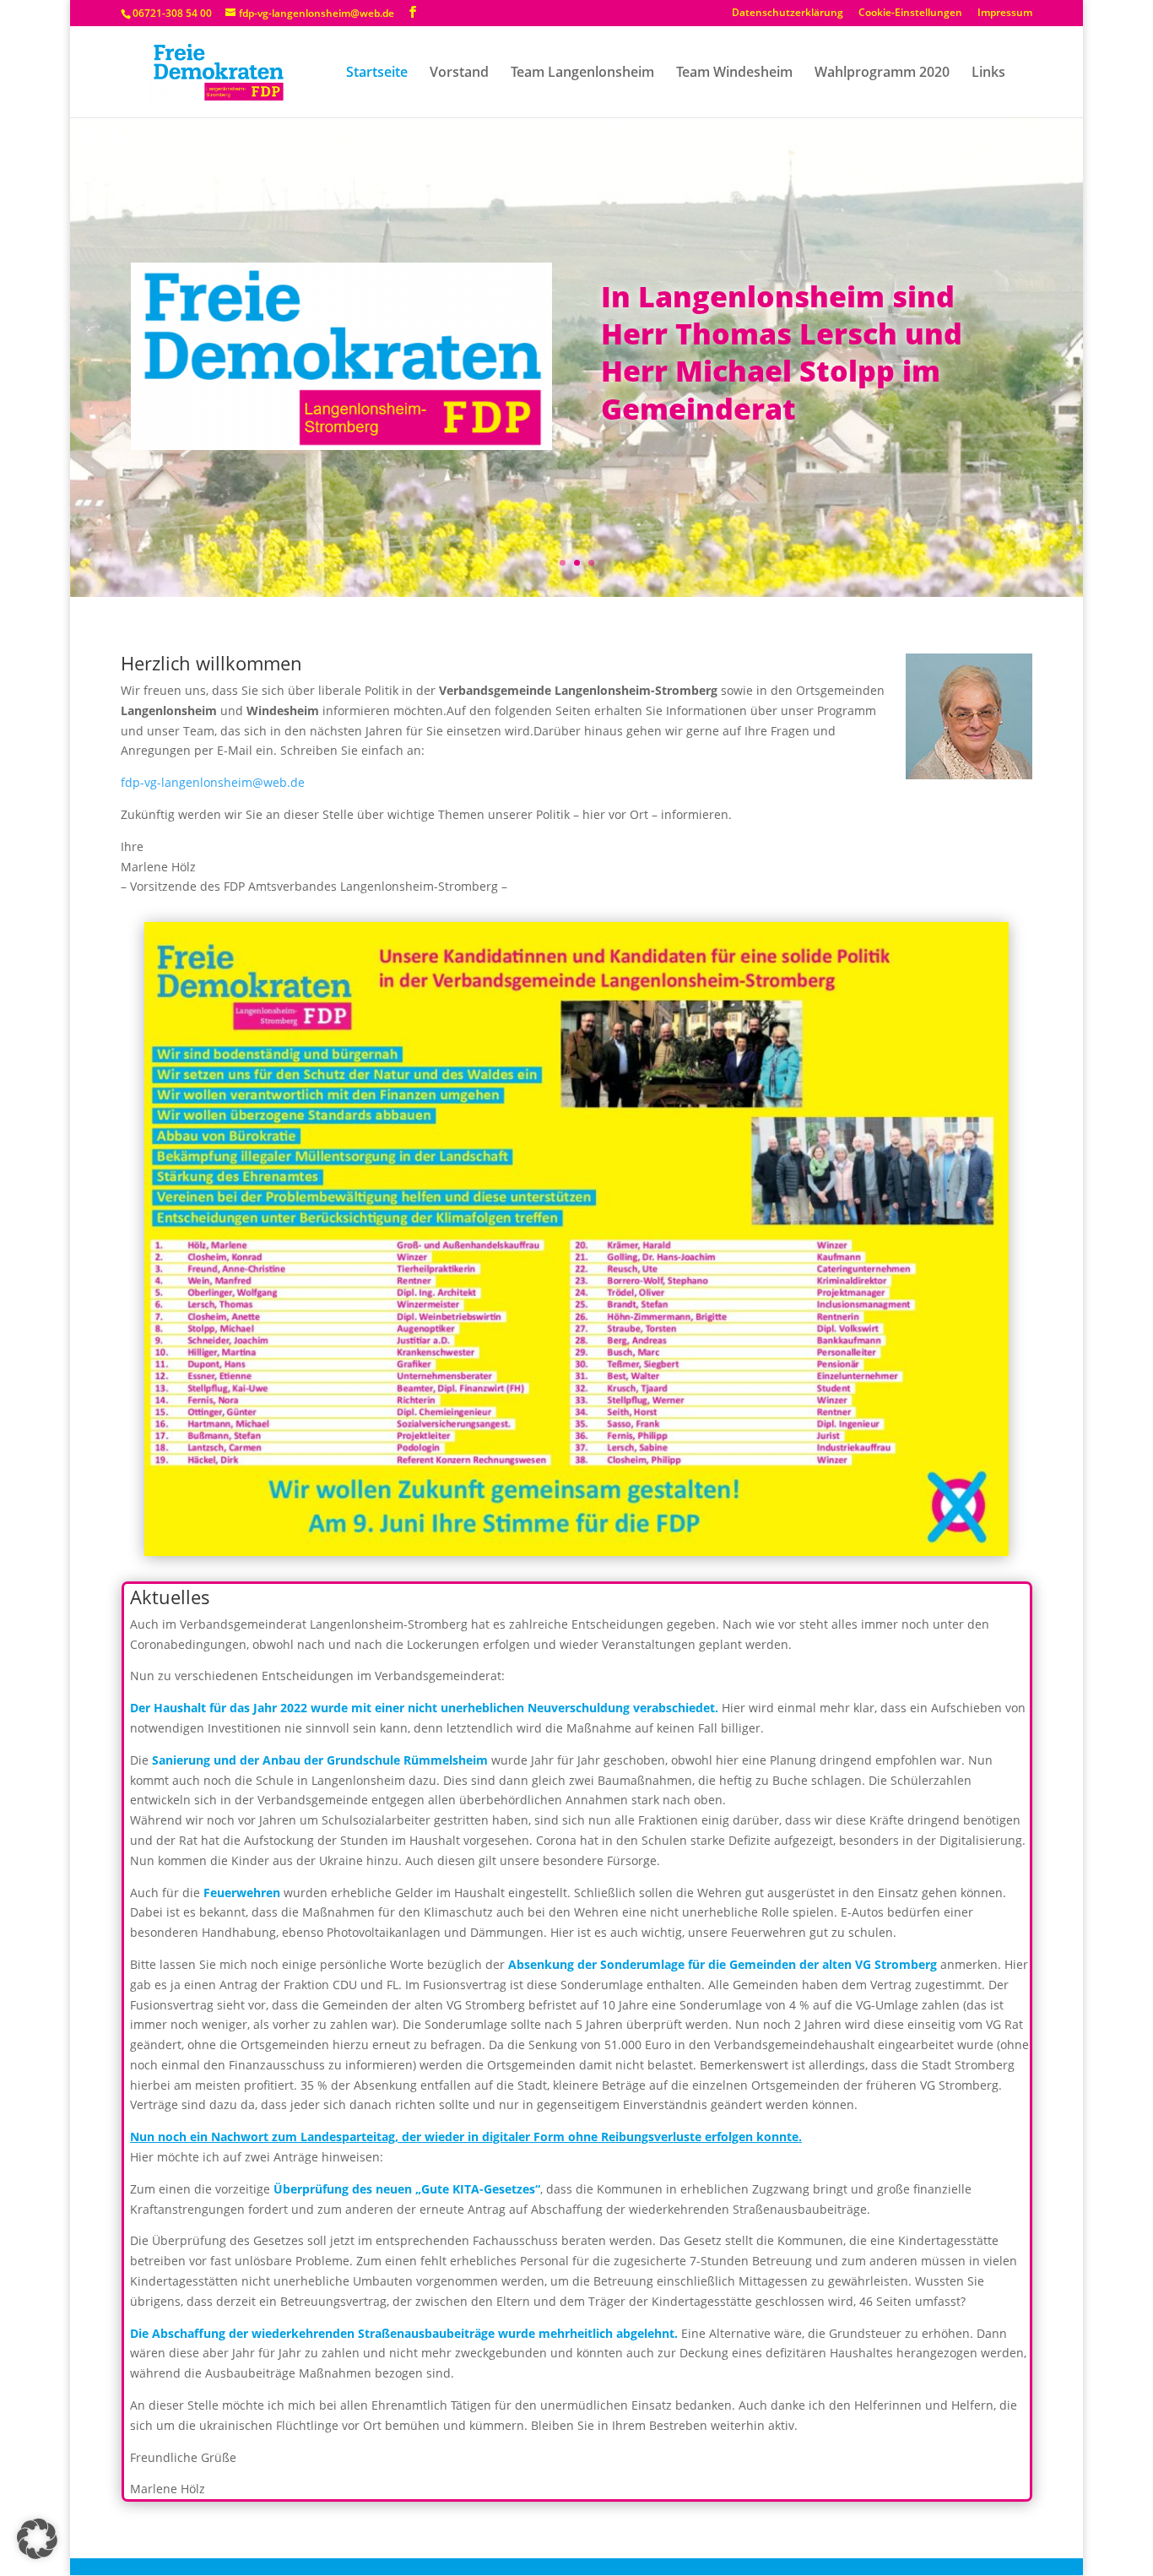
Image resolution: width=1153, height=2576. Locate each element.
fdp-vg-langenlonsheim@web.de (213, 782)
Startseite (377, 73)
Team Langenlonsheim (582, 73)
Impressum (1005, 14)
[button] (37, 2539)
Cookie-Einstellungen (910, 14)
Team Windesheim (734, 73)
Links (988, 73)
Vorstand (459, 73)
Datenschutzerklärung (788, 14)
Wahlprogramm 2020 (882, 73)
